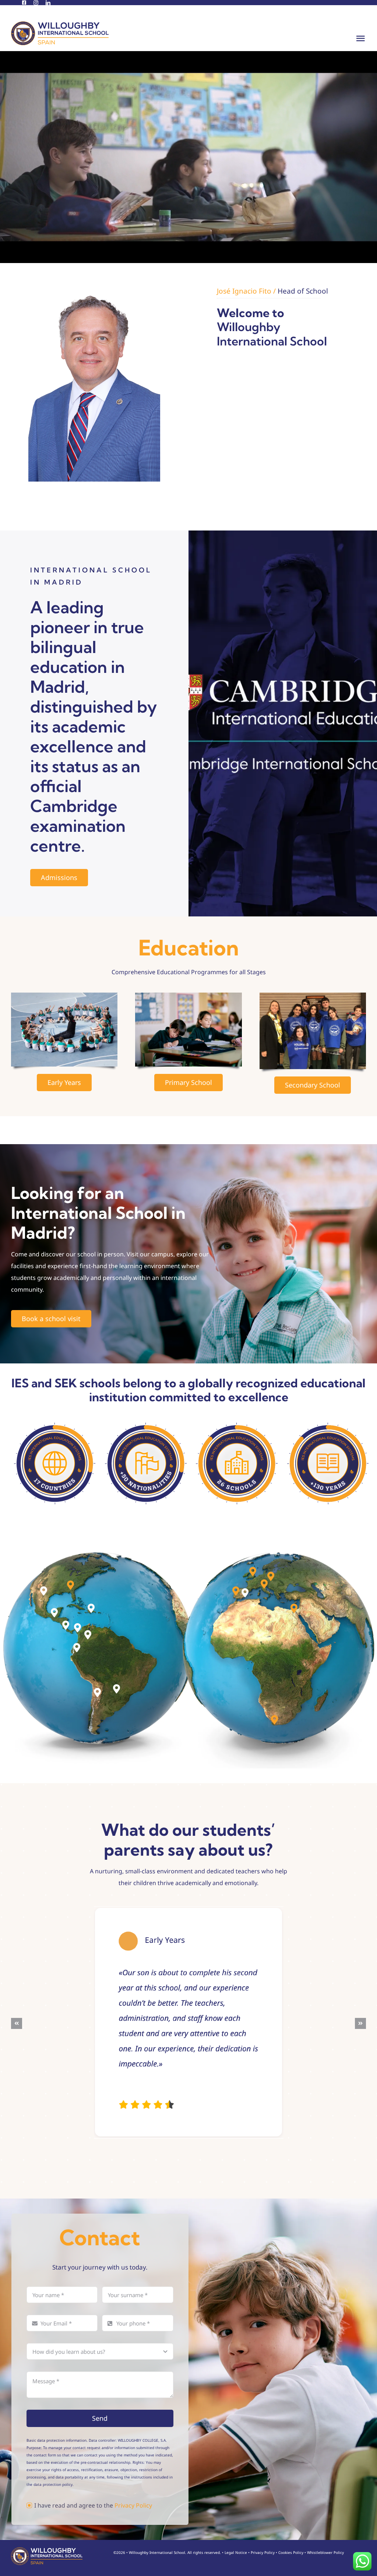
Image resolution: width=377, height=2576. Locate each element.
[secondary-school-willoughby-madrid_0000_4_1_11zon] (313, 996)
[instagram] (36, 3)
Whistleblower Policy (325, 2552)
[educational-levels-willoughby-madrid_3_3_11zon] (64, 996)
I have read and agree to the (93, 2505)
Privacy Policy (133, 2505)
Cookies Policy (291, 2552)
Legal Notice (236, 2552)
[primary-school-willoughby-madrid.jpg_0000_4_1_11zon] (188, 996)
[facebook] (24, 3)
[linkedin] (48, 3)
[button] (44, 1591)
